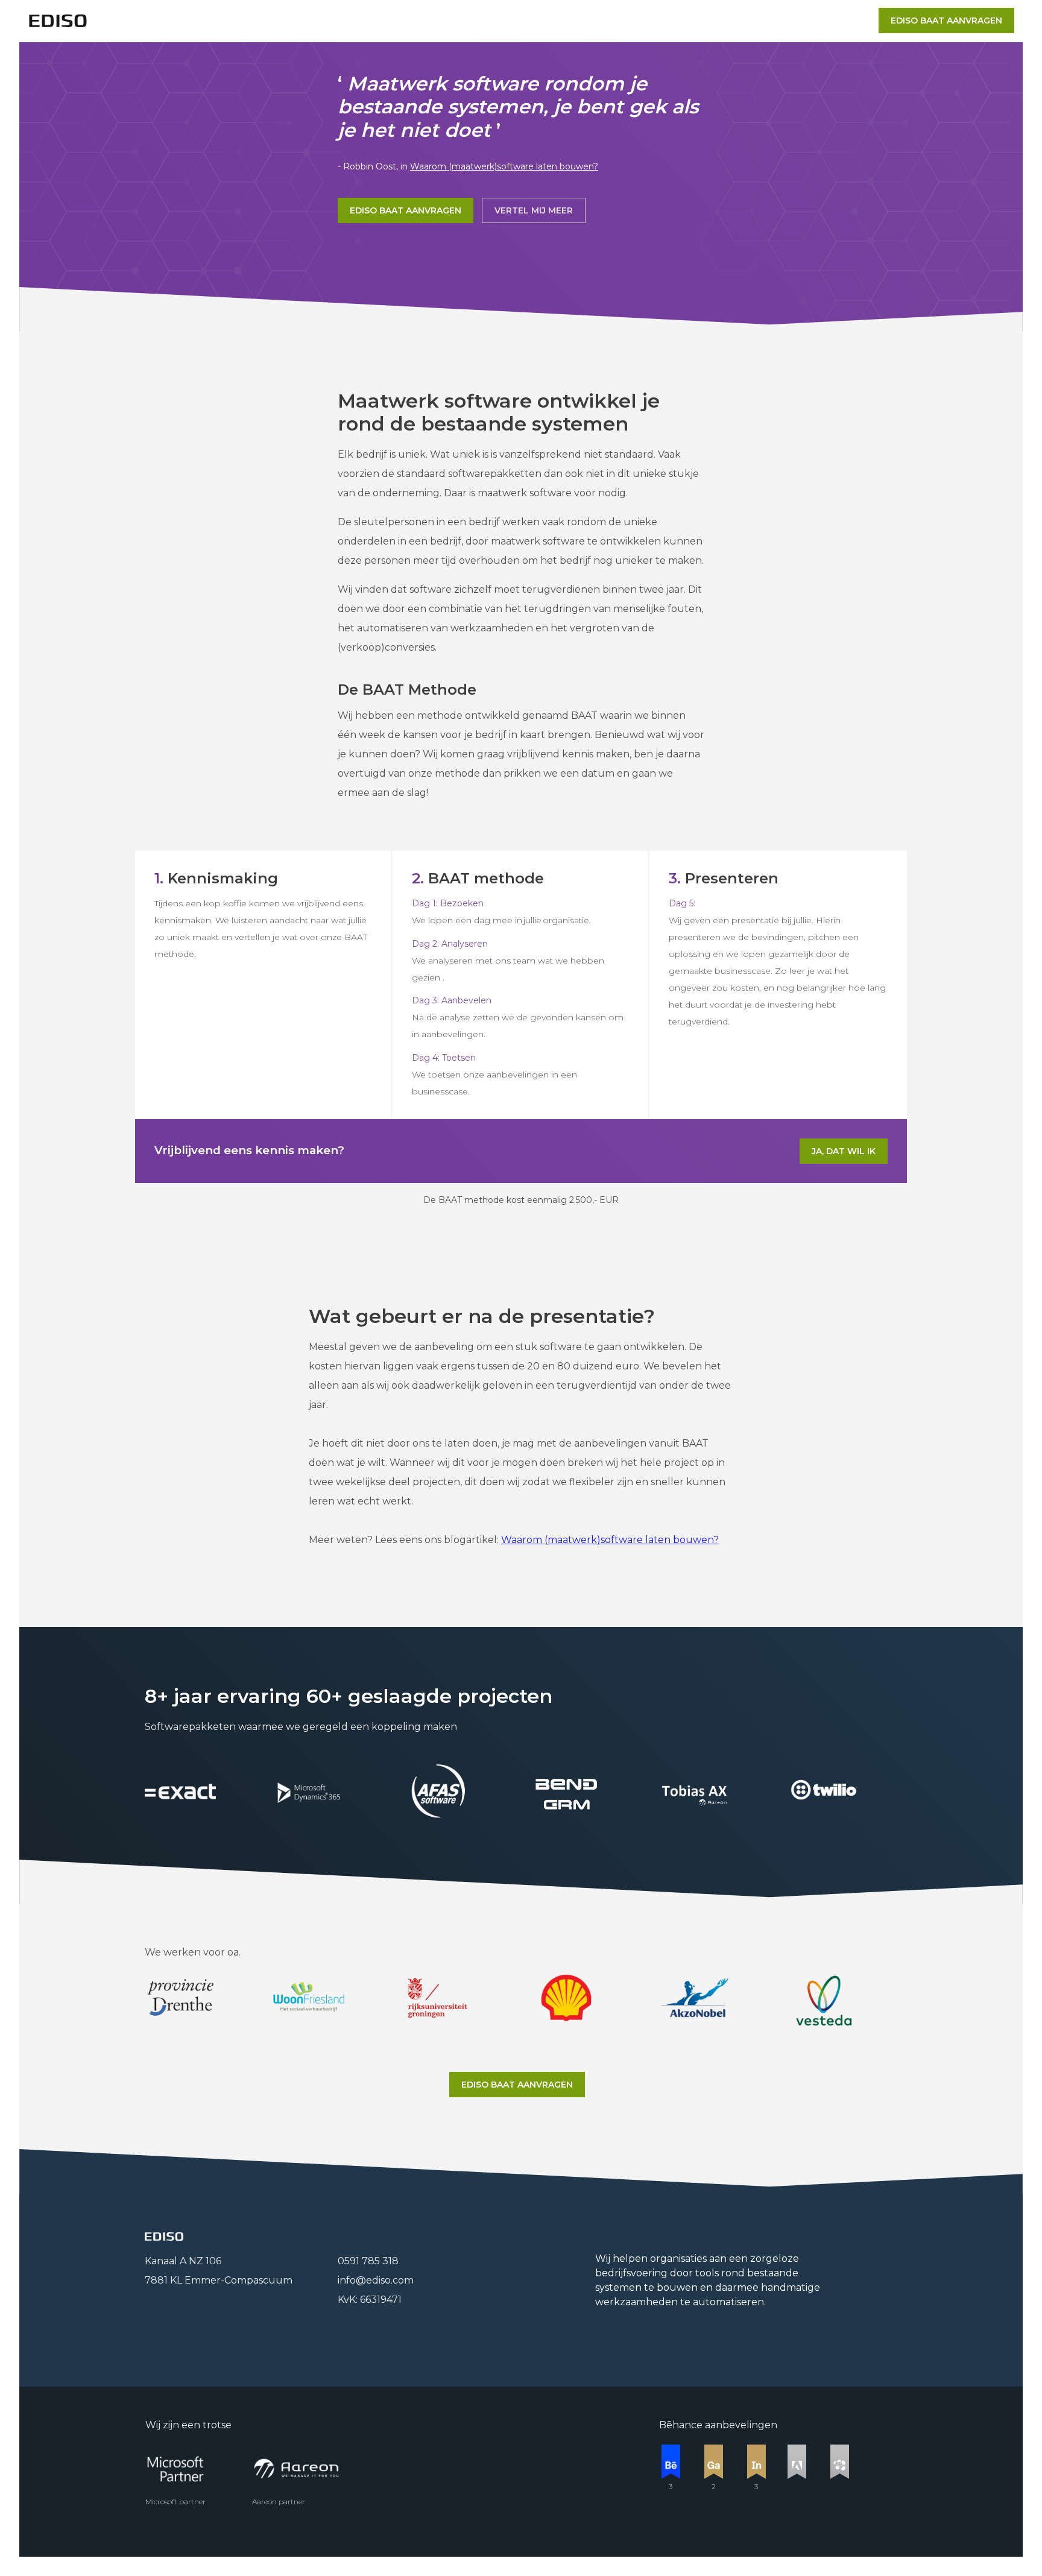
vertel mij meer (534, 210)
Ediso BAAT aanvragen (946, 21)
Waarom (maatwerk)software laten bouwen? (504, 166)
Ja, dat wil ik (844, 1151)
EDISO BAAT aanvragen (406, 210)
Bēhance (681, 2425)
